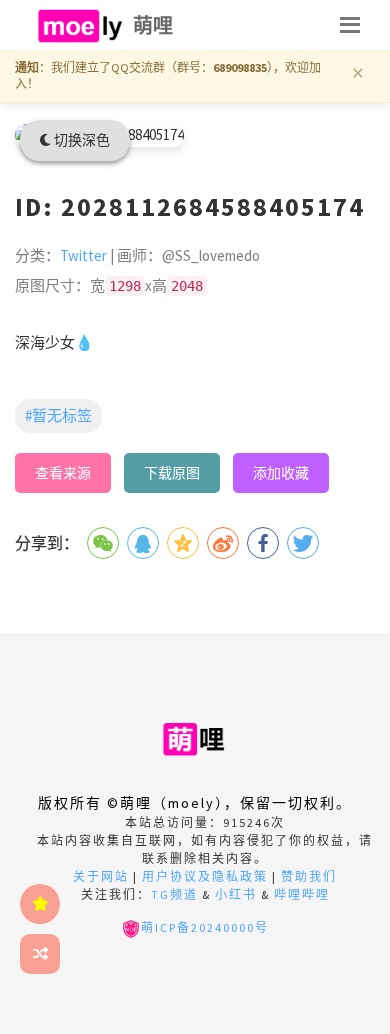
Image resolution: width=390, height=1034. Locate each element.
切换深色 (80, 140)
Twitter (83, 255)
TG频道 (174, 894)
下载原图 (172, 473)
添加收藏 (281, 473)
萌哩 (153, 25)
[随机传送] (40, 954)
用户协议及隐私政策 (205, 876)
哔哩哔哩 (302, 894)
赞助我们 (309, 876)
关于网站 (101, 876)
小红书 (236, 894)
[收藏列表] (40, 904)
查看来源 (63, 473)
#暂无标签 (58, 415)
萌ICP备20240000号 (205, 927)
